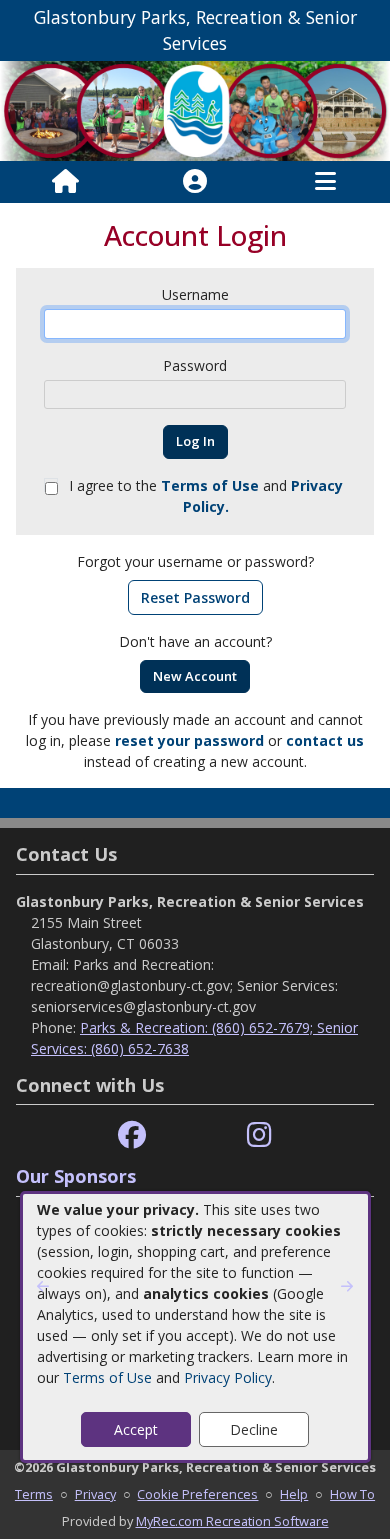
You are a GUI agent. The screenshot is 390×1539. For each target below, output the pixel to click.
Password (195, 365)
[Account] (195, 182)
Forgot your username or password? (195, 561)
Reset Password (195, 597)
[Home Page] (65, 182)
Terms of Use (107, 1377)
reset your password (189, 740)
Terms (34, 1494)
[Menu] (325, 182)
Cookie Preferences (197, 1494)
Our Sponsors (76, 1176)
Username (195, 294)
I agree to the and (206, 496)
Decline (254, 1429)
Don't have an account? (195, 641)
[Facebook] (132, 1135)
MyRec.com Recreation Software (232, 1521)
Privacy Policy (228, 1377)
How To (352, 1494)
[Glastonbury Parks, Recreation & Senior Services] (195, 108)
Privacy (95, 1494)
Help (294, 1494)
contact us (325, 740)
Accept (136, 1429)
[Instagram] (259, 1135)
